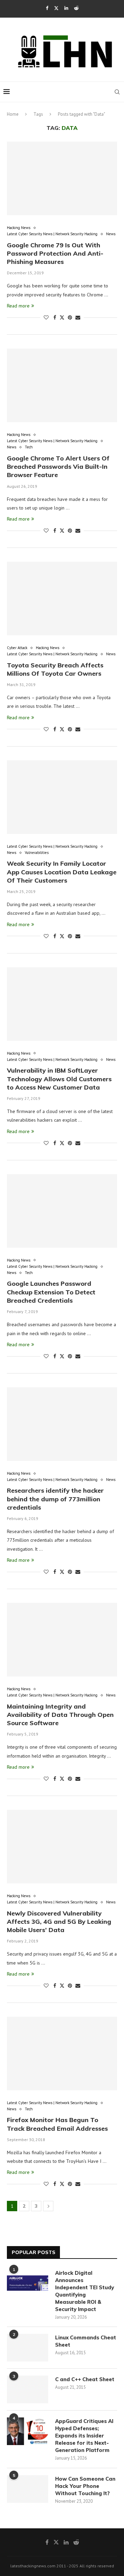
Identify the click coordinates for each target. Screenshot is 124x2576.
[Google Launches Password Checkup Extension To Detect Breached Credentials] (62, 1211)
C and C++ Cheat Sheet (85, 2379)
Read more (18, 306)
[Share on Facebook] (55, 317)
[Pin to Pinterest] (70, 317)
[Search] (117, 92)
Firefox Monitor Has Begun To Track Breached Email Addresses (57, 2124)
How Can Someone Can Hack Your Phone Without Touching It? (85, 2486)
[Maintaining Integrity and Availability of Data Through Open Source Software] (62, 1640)
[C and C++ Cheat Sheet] (28, 2389)
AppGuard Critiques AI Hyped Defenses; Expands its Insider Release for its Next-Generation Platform (84, 2436)
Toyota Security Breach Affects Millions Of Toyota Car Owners (55, 669)
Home (13, 114)
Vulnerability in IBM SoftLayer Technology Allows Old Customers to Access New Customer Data (59, 1079)
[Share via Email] (78, 317)
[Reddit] (76, 8)
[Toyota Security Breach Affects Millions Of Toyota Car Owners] (62, 598)
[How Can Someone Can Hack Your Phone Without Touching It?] (28, 2489)
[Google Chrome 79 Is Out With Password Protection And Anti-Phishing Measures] (62, 178)
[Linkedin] (66, 8)
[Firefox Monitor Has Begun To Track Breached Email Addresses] (62, 2054)
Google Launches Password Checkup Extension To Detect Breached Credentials (51, 1292)
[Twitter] (56, 8)
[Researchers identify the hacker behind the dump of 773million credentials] (62, 1424)
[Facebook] (47, 8)
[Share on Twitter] (62, 317)
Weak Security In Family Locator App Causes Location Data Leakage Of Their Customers (62, 872)
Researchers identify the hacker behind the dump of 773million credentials (55, 1499)
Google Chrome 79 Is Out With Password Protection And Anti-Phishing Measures (55, 254)
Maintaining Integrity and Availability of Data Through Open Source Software (60, 1715)
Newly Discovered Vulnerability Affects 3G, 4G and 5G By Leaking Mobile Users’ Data (59, 1922)
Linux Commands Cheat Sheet (86, 2341)
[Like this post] (46, 317)
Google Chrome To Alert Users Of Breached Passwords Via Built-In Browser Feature (58, 467)
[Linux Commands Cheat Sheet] (28, 2348)
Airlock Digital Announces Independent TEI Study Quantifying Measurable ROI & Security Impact (85, 2291)
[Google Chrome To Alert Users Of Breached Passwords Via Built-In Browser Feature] (62, 385)
